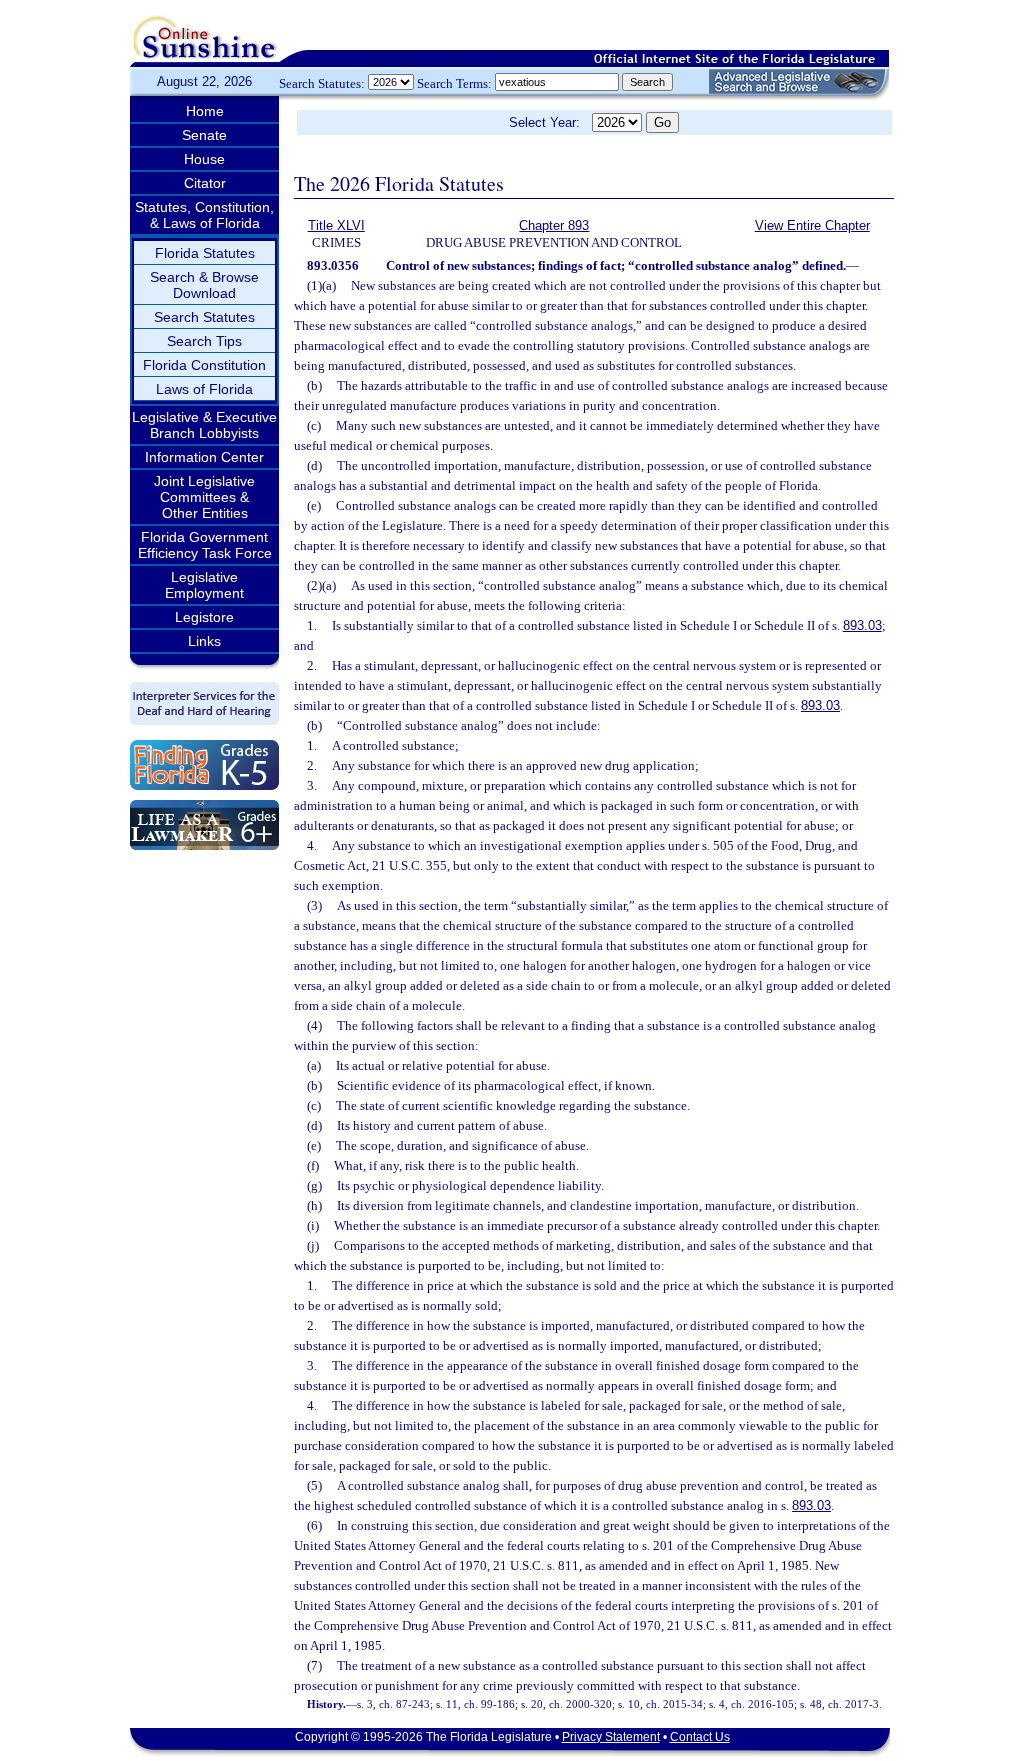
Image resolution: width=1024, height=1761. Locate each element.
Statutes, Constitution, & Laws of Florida (204, 215)
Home (205, 111)
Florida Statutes (205, 253)
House (204, 159)
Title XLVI (336, 225)
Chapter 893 (554, 225)
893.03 (862, 625)
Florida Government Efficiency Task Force (205, 545)
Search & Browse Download (204, 285)
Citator (205, 183)
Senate (204, 135)
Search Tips (204, 341)
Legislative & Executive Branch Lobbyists (204, 425)
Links (204, 641)
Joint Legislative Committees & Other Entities (204, 497)
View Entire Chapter (812, 225)
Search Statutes (204, 317)
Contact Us (700, 1737)
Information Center (204, 457)
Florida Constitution (204, 365)
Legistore (204, 617)
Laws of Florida (204, 389)
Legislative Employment (204, 585)
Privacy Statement (611, 1737)
